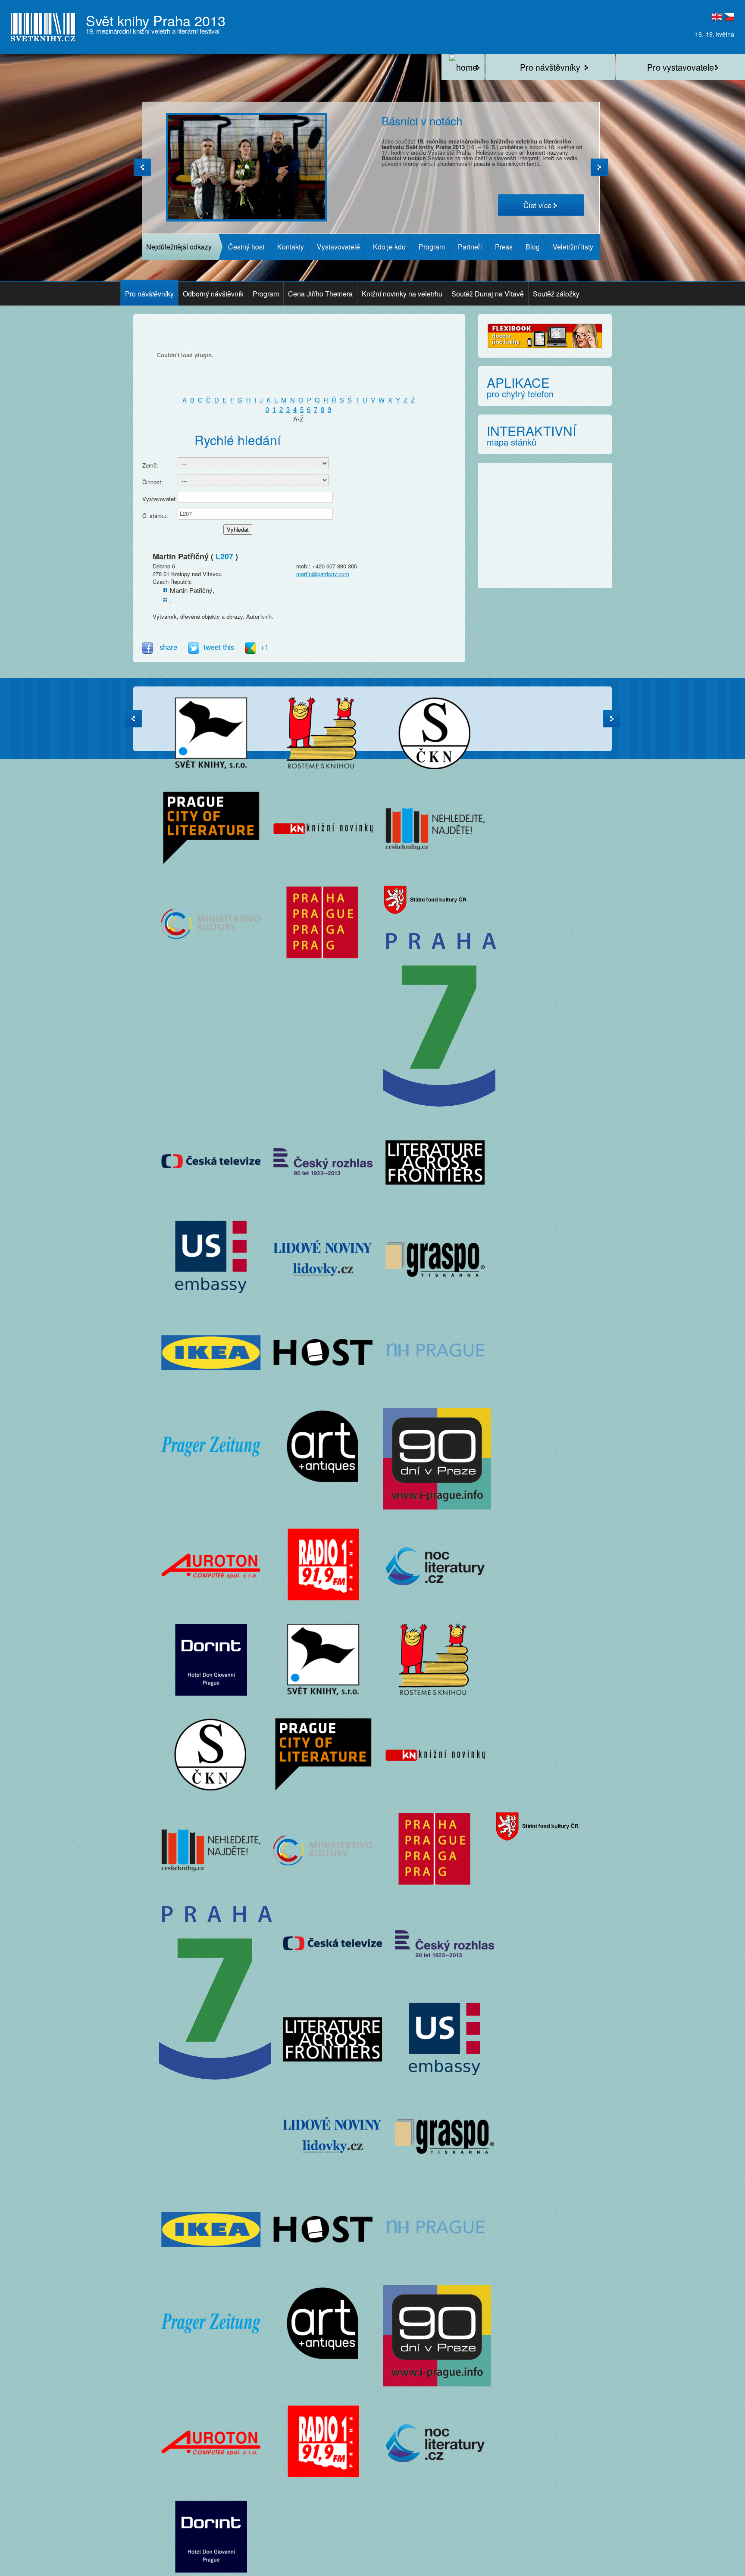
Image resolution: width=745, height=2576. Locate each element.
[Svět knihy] (463, 67)
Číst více (537, 205)
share (168, 647)
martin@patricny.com (323, 574)
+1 (265, 647)
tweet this (220, 647)
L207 (224, 556)
